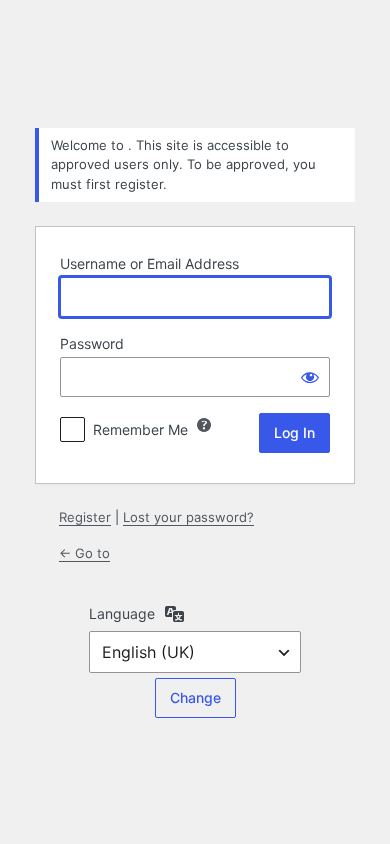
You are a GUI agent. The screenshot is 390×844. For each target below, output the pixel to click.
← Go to (84, 553)
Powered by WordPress (195, 62)
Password (92, 343)
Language (122, 613)
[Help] (204, 425)
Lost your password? (188, 517)
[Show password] (310, 377)
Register (85, 517)
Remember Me (140, 429)
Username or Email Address (149, 263)
